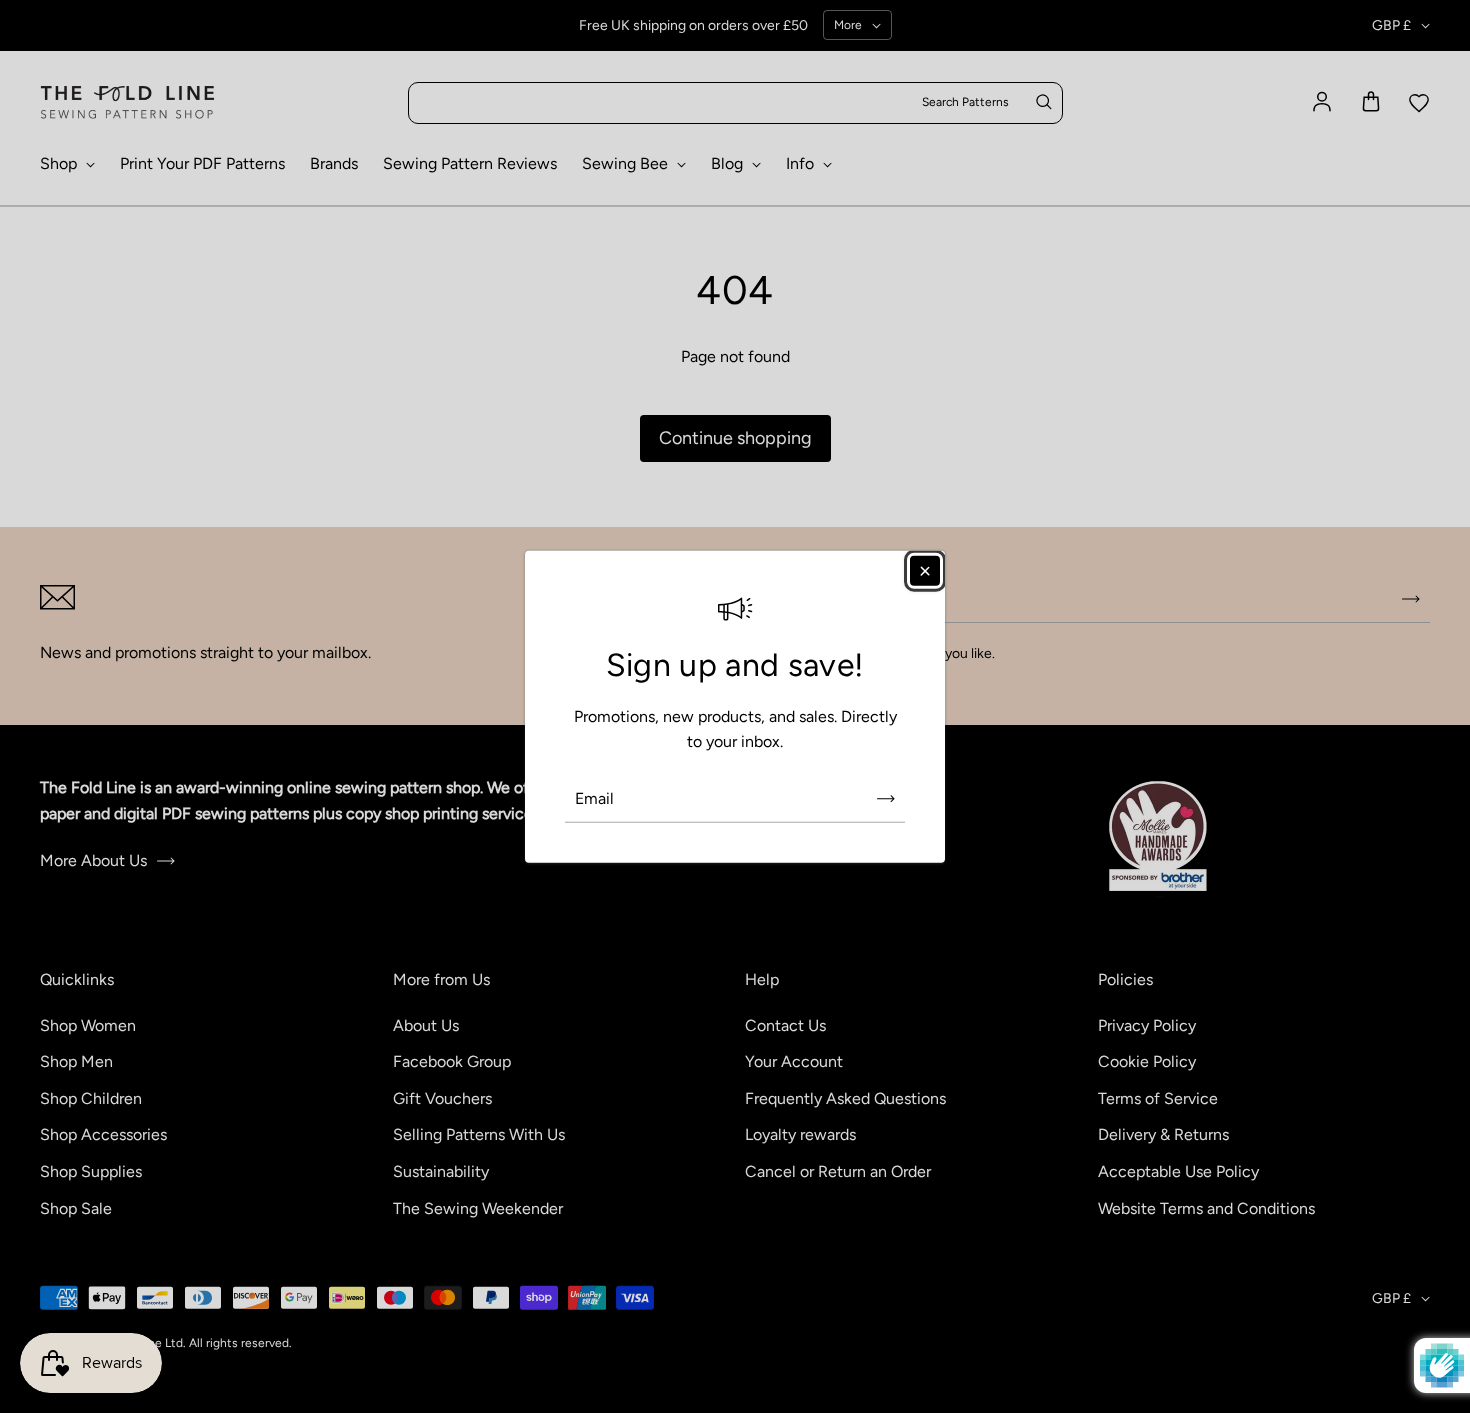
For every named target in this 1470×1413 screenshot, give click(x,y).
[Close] (925, 570)
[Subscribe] (886, 799)
